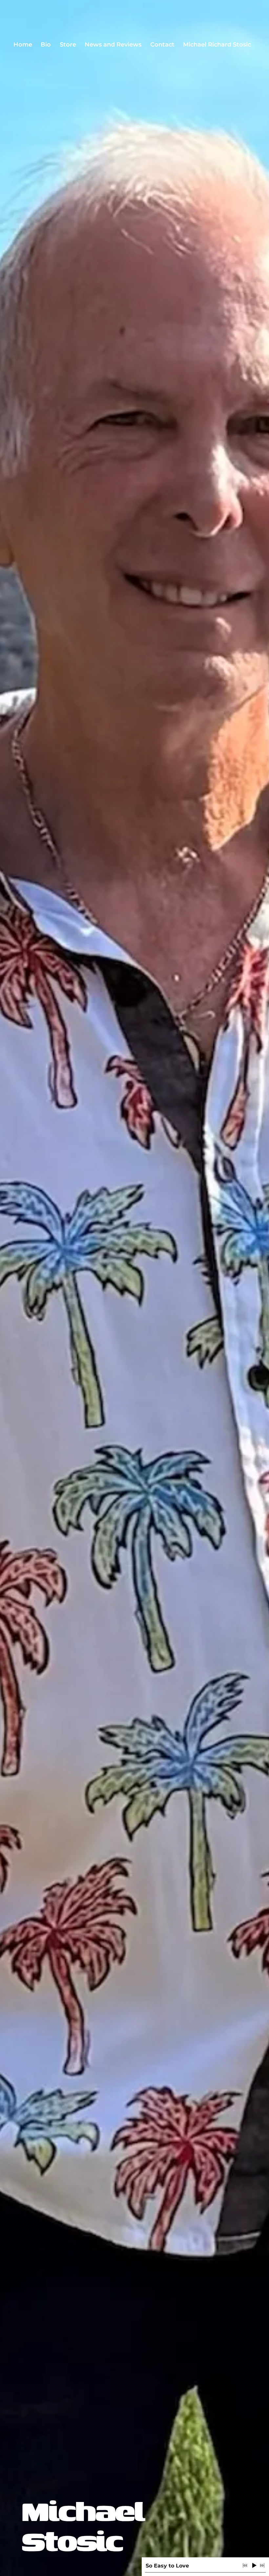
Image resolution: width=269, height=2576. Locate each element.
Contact (162, 45)
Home (23, 45)
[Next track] (262, 2566)
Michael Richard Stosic (217, 45)
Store (68, 45)
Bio (46, 45)
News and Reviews (113, 45)
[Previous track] (245, 2566)
